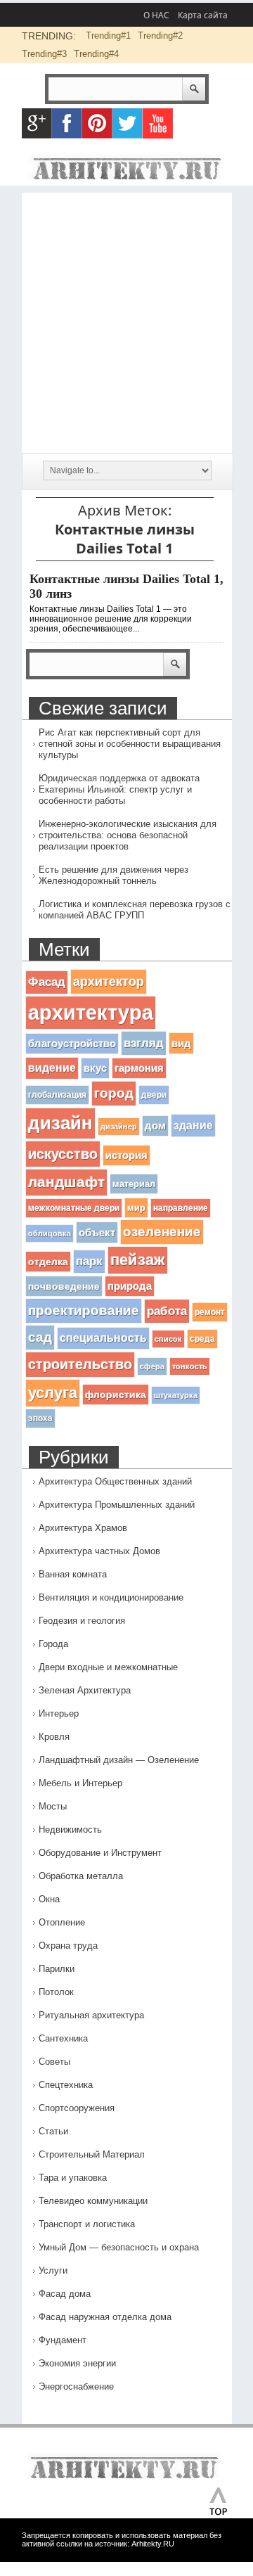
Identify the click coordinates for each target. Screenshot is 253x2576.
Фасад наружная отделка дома (105, 2317)
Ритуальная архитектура (91, 2015)
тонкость (190, 1366)
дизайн (60, 1123)
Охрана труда (68, 1946)
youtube (158, 123)
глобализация (57, 1095)
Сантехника (63, 2038)
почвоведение (64, 1286)
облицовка (50, 1233)
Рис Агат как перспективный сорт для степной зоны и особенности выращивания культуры (130, 744)
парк (89, 1261)
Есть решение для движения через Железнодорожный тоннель (113, 875)
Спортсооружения (77, 2108)
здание (193, 1125)
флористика (116, 1395)
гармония (139, 1068)
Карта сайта (203, 15)
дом (155, 1126)
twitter (128, 123)
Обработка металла (81, 1876)
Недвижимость (70, 1830)
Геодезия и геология (82, 1621)
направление (181, 1208)
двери (154, 1095)
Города (53, 1644)
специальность (103, 1338)
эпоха (40, 1418)
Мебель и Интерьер (80, 1783)
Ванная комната (73, 1574)
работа (167, 1311)
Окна (49, 1899)
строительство (80, 1364)
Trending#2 (160, 36)
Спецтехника (66, 2085)
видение (52, 1068)
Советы (54, 2062)
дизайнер (119, 1127)
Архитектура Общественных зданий (115, 1481)
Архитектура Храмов (83, 1528)
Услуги (53, 2270)
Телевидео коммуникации (93, 2201)
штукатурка (176, 1395)
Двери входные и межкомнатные (108, 1667)
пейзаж (138, 1260)
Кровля (54, 1737)
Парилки (57, 1969)
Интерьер (59, 1713)
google (37, 123)
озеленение (162, 1232)
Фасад (47, 982)
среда (202, 1339)
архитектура (91, 1012)
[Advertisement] (126, 319)
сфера (152, 1366)
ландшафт (66, 1182)
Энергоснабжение (76, 2386)
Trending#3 (44, 54)
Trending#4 (96, 54)
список (168, 1339)
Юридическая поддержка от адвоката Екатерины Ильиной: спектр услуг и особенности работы (119, 789)
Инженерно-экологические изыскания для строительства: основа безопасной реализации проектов (128, 835)
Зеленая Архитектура (85, 1690)
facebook (67, 123)
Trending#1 (108, 36)
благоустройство (72, 1044)
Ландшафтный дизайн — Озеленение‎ (119, 1760)
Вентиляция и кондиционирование (111, 1597)
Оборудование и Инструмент (100, 1853)
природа (130, 1286)
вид (181, 1043)
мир (136, 1208)
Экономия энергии (77, 2363)
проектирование (84, 1311)
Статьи (53, 2131)
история (126, 1155)
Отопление (62, 1922)
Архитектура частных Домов (99, 1551)
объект (97, 1232)
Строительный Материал (92, 2154)
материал (134, 1184)
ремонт (210, 1312)
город (114, 1093)
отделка (48, 1262)
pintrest (97, 123)
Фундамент (63, 2340)
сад (40, 1337)
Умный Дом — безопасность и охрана (119, 2247)
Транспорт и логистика (87, 2224)
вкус (95, 1068)
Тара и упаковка (73, 2178)
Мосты (53, 1806)
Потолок (56, 1992)
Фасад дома (65, 2294)
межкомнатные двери (74, 1208)
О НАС (156, 15)
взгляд (144, 1043)
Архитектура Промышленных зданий (117, 1505)
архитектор (109, 981)
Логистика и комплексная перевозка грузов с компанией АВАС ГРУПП (135, 910)
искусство (63, 1154)
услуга (53, 1393)
